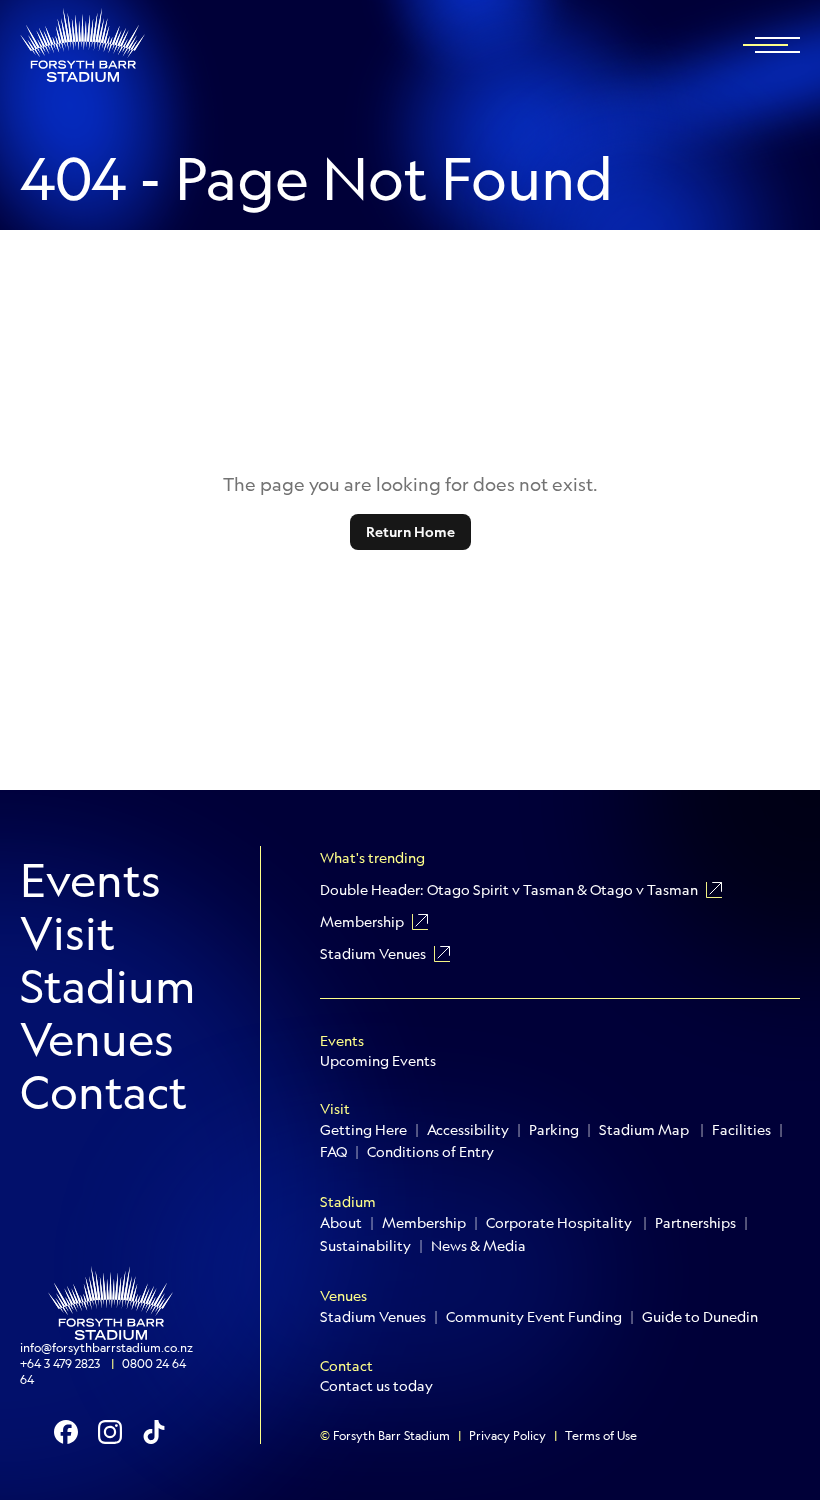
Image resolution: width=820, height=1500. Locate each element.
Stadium (108, 986)
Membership (362, 922)
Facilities (741, 1130)
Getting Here (363, 1130)
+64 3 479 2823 (61, 1364)
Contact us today (376, 1386)
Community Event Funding (534, 1317)
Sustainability (365, 1246)
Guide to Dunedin (700, 1317)
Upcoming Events (378, 1061)
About (341, 1223)
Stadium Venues (373, 954)
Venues (97, 1039)
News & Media (478, 1246)
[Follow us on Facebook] (66, 1432)
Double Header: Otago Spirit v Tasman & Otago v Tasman (509, 890)
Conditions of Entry (430, 1152)
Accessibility (468, 1130)
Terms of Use (601, 1436)
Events (90, 880)
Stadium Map (645, 1130)
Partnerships (695, 1223)
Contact (103, 1092)
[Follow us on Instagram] (110, 1432)
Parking (554, 1130)
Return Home (410, 532)
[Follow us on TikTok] (154, 1432)
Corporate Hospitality (560, 1223)
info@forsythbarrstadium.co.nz (106, 1348)
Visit (67, 933)
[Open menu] (777, 45)
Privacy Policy (507, 1436)
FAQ (333, 1152)
